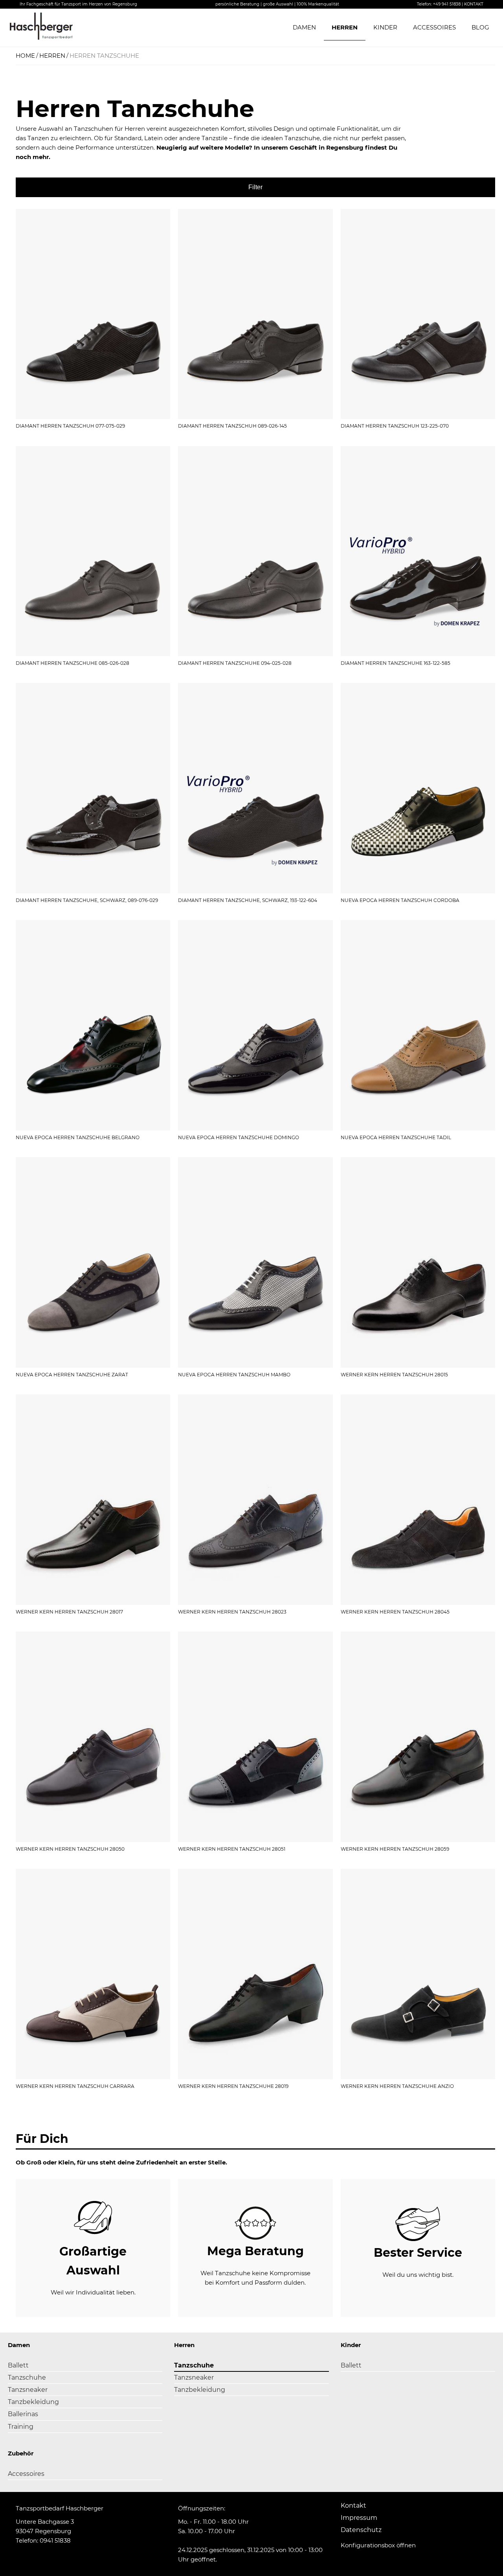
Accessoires (434, 27)
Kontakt (353, 2506)
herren (52, 56)
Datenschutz (361, 2530)
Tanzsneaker (28, 2390)
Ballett (18, 2365)
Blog (480, 27)
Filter (255, 187)
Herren (345, 27)
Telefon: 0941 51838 (43, 2540)
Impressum (359, 2518)
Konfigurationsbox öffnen (378, 2545)
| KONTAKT (473, 4)
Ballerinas (23, 2414)
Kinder (385, 27)
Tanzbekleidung (33, 2402)
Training (21, 2427)
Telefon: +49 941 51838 (439, 4)
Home (25, 56)
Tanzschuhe (27, 2377)
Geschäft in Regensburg (327, 147)
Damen (304, 27)
